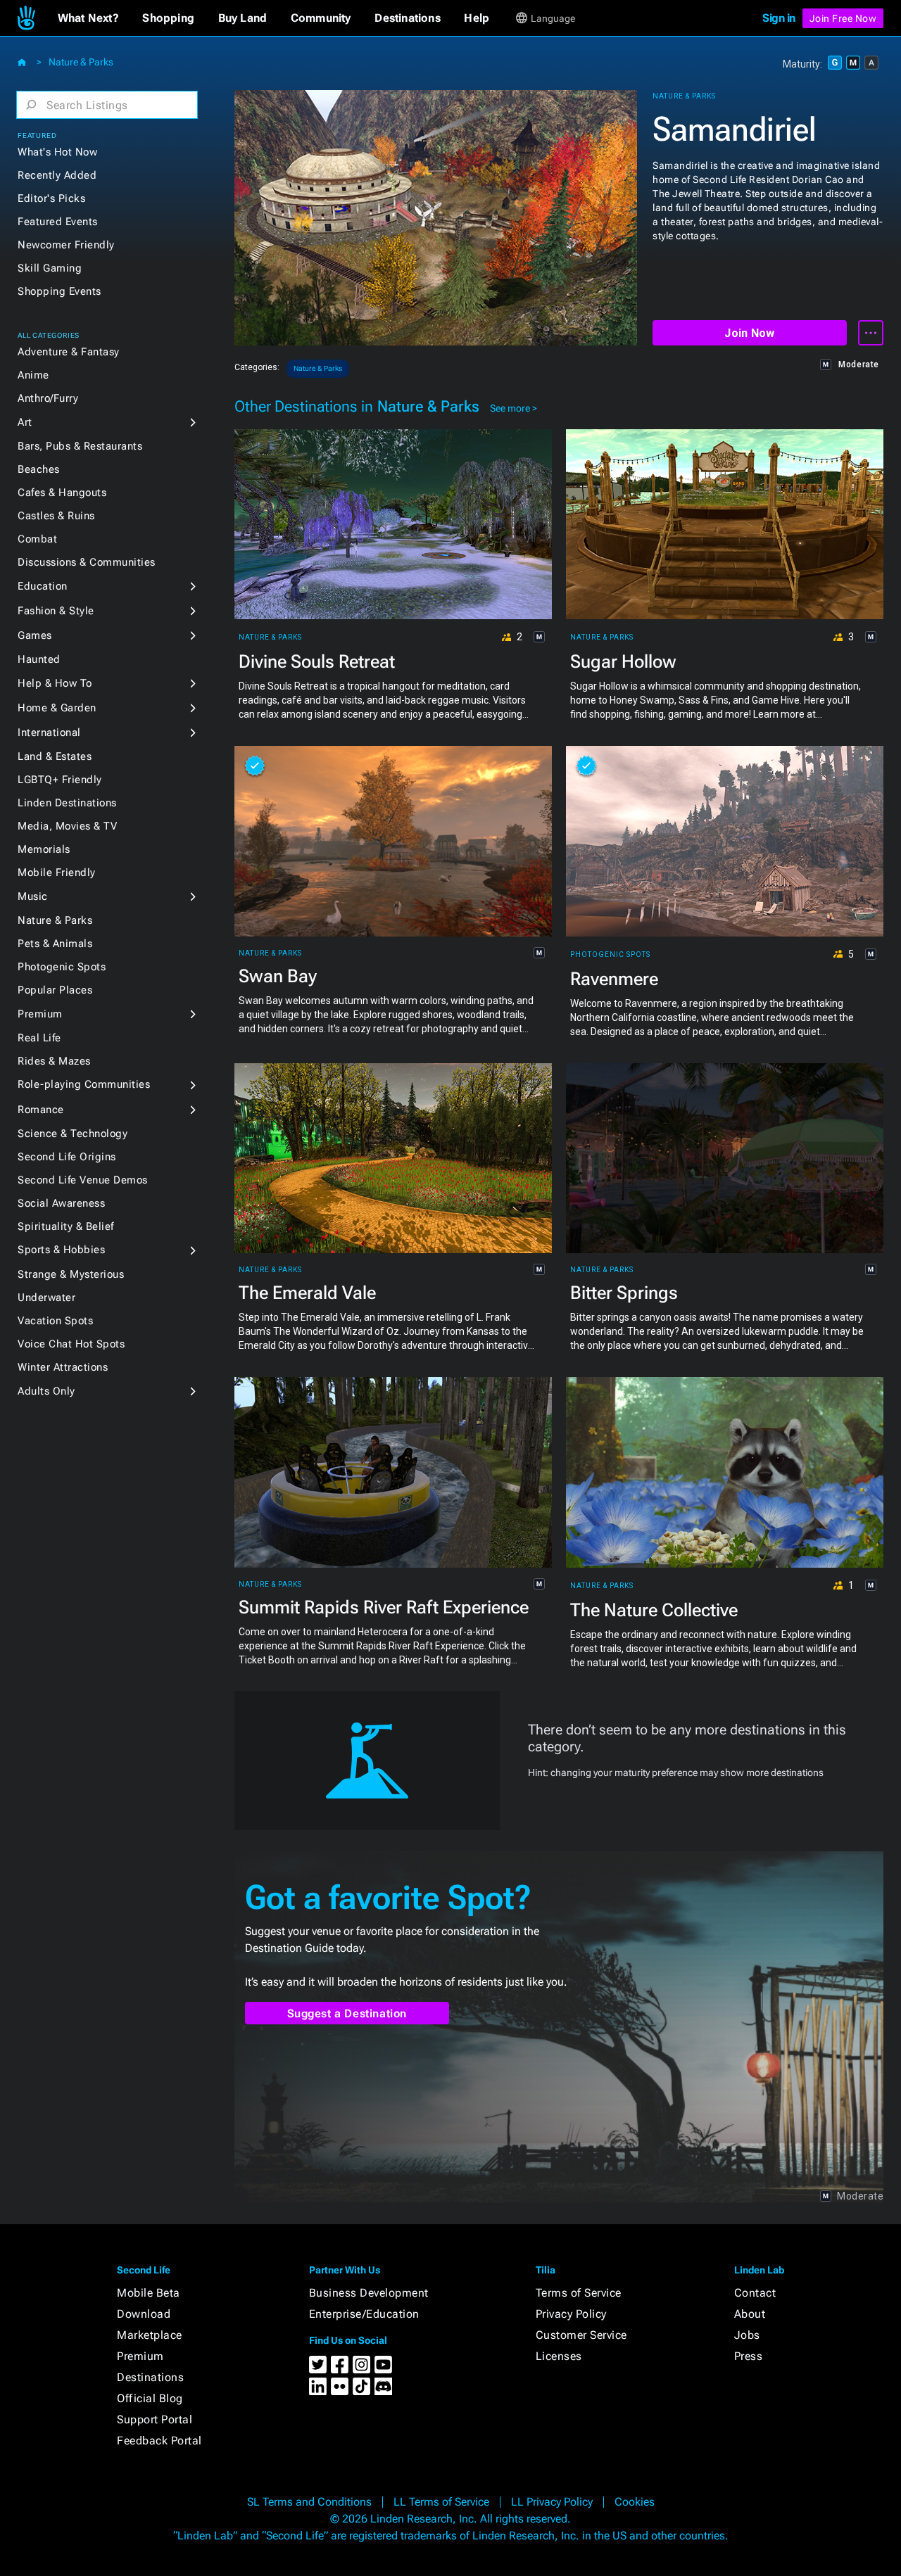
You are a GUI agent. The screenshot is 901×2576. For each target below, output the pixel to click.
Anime (33, 375)
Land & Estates (55, 756)
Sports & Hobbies (61, 1250)
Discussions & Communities (87, 562)
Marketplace (150, 2335)
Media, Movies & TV (67, 826)
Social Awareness (61, 1203)
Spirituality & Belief (66, 1226)
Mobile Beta (149, 2293)
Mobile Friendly (57, 873)
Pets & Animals (55, 944)
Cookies (635, 2502)
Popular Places (55, 990)
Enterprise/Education (364, 2314)
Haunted (39, 659)
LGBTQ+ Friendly (60, 780)
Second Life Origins (67, 1157)
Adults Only (46, 1391)
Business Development (369, 2293)
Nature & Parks (81, 62)
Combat (37, 539)
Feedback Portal (159, 2441)
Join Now (749, 333)
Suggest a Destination (347, 2013)
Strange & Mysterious (71, 1274)
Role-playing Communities (84, 1084)
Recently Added (57, 175)
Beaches (39, 469)
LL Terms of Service (441, 2502)
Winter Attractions (63, 1367)
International (49, 732)
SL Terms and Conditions (309, 2502)
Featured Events (58, 222)
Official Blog (150, 2398)
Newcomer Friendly (66, 245)
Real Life (39, 1038)
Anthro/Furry (48, 398)
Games (35, 635)
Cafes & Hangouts (62, 493)
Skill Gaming (50, 268)
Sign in (779, 18)
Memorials (44, 849)
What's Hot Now (57, 152)
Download (144, 2314)
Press (749, 2356)
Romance (41, 1110)
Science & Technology (73, 1134)
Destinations (150, 2377)
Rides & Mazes (54, 1061)
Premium (40, 1014)
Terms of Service (579, 2293)
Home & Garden (57, 708)
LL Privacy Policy (552, 2502)
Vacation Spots (55, 1321)
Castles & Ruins (56, 516)
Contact (755, 2293)
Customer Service (581, 2335)
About (750, 2314)
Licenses (559, 2356)
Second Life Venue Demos (83, 1180)
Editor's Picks (51, 198)
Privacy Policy (571, 2314)
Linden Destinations (67, 803)
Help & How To (55, 683)
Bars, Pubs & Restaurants (80, 446)
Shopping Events (59, 291)
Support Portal (155, 2419)
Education (43, 586)
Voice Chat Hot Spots (71, 1344)
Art (25, 422)
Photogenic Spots (62, 967)
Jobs (747, 2335)
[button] (88, 18)
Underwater (46, 1297)
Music (33, 896)
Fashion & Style (56, 611)
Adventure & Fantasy (69, 352)
